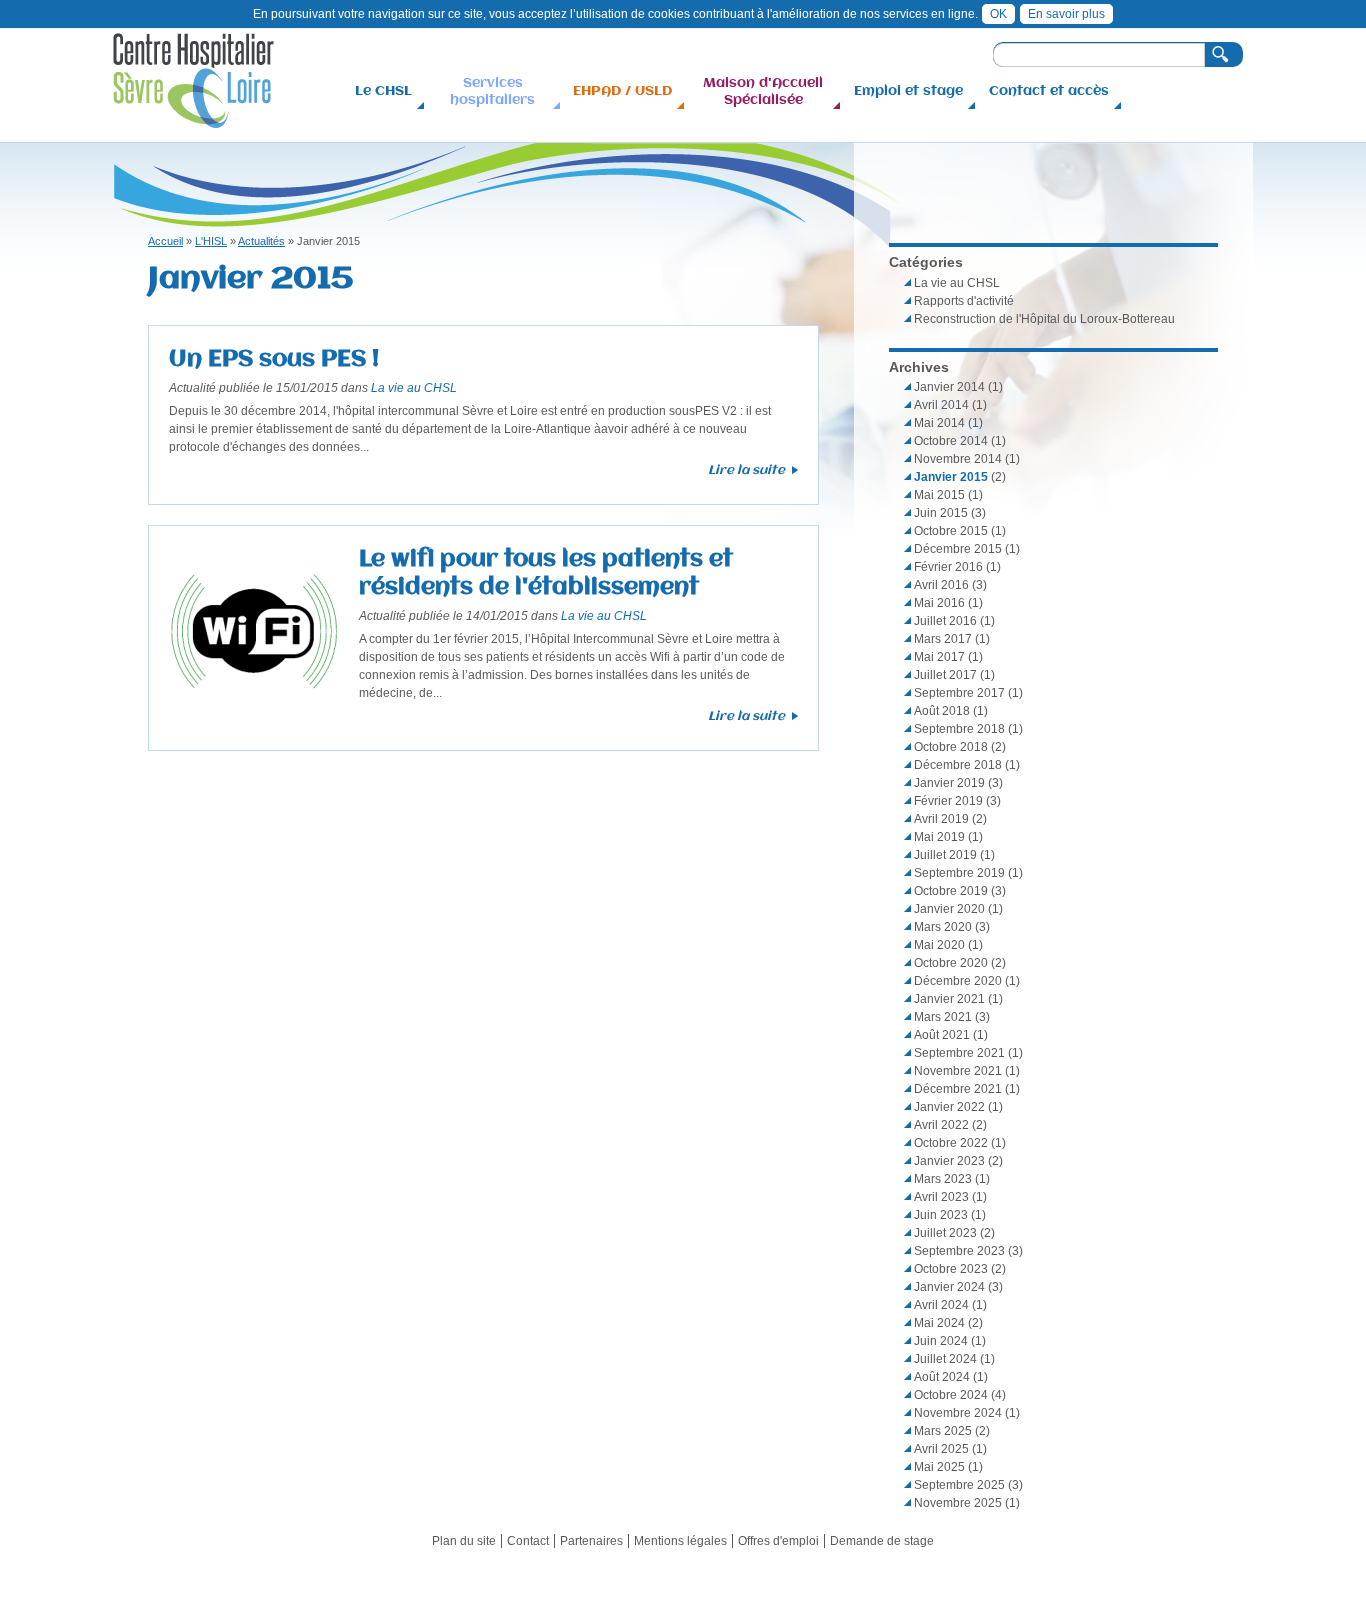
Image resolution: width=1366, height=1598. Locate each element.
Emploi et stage (908, 90)
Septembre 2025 (959, 1485)
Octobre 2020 (951, 963)
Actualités (261, 241)
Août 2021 (942, 1035)
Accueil (165, 241)
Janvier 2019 (949, 783)
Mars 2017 (943, 639)
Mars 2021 (943, 1017)
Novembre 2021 (958, 1071)
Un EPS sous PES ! (274, 358)
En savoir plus (1066, 14)
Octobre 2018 (951, 747)
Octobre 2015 (951, 531)
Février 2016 (948, 567)
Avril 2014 (941, 405)
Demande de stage (882, 1541)
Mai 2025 (939, 1467)
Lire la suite (746, 469)
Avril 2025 (941, 1449)
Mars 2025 (943, 1431)
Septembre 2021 (959, 1053)
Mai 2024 (939, 1323)
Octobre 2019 (951, 891)
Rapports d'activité (964, 301)
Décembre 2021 (958, 1089)
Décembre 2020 (958, 981)
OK (998, 14)
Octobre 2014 (951, 441)
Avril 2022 (941, 1125)
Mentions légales (680, 1541)
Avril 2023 (941, 1197)
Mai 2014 (939, 423)
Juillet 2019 (945, 855)
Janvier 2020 (949, 909)
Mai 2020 (939, 945)
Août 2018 (942, 711)
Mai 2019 (939, 837)
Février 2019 (948, 801)
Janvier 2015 (951, 477)
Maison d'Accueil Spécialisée (763, 90)
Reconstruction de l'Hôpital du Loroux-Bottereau (1044, 319)
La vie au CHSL (414, 388)
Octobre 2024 (951, 1395)
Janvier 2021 (949, 999)
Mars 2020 (943, 927)
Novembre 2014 (958, 459)
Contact (528, 1541)
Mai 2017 (939, 657)
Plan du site (464, 1541)
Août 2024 (942, 1377)
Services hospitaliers (492, 90)
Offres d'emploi (778, 1541)
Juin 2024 (941, 1341)
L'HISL (211, 241)
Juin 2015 (941, 513)
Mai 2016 (939, 603)
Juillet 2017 (945, 675)
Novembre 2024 (958, 1413)
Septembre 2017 (959, 693)
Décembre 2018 (958, 765)
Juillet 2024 (945, 1359)
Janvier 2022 (949, 1107)
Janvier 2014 (949, 387)
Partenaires (591, 1541)
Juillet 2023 (945, 1233)
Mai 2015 (939, 495)
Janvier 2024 (949, 1287)
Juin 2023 (941, 1215)
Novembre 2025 (958, 1503)
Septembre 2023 (959, 1251)
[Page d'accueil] (193, 119)
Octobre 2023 (951, 1269)
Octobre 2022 (951, 1143)
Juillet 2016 (945, 621)
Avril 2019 (941, 819)
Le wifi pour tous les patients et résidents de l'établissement (546, 572)
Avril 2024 (941, 1305)
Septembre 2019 (959, 873)
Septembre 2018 (959, 729)
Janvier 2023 (949, 1161)
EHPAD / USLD (622, 90)
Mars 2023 (943, 1179)
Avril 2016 (941, 585)
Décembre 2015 (958, 549)
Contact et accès (1049, 90)
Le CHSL (383, 90)
